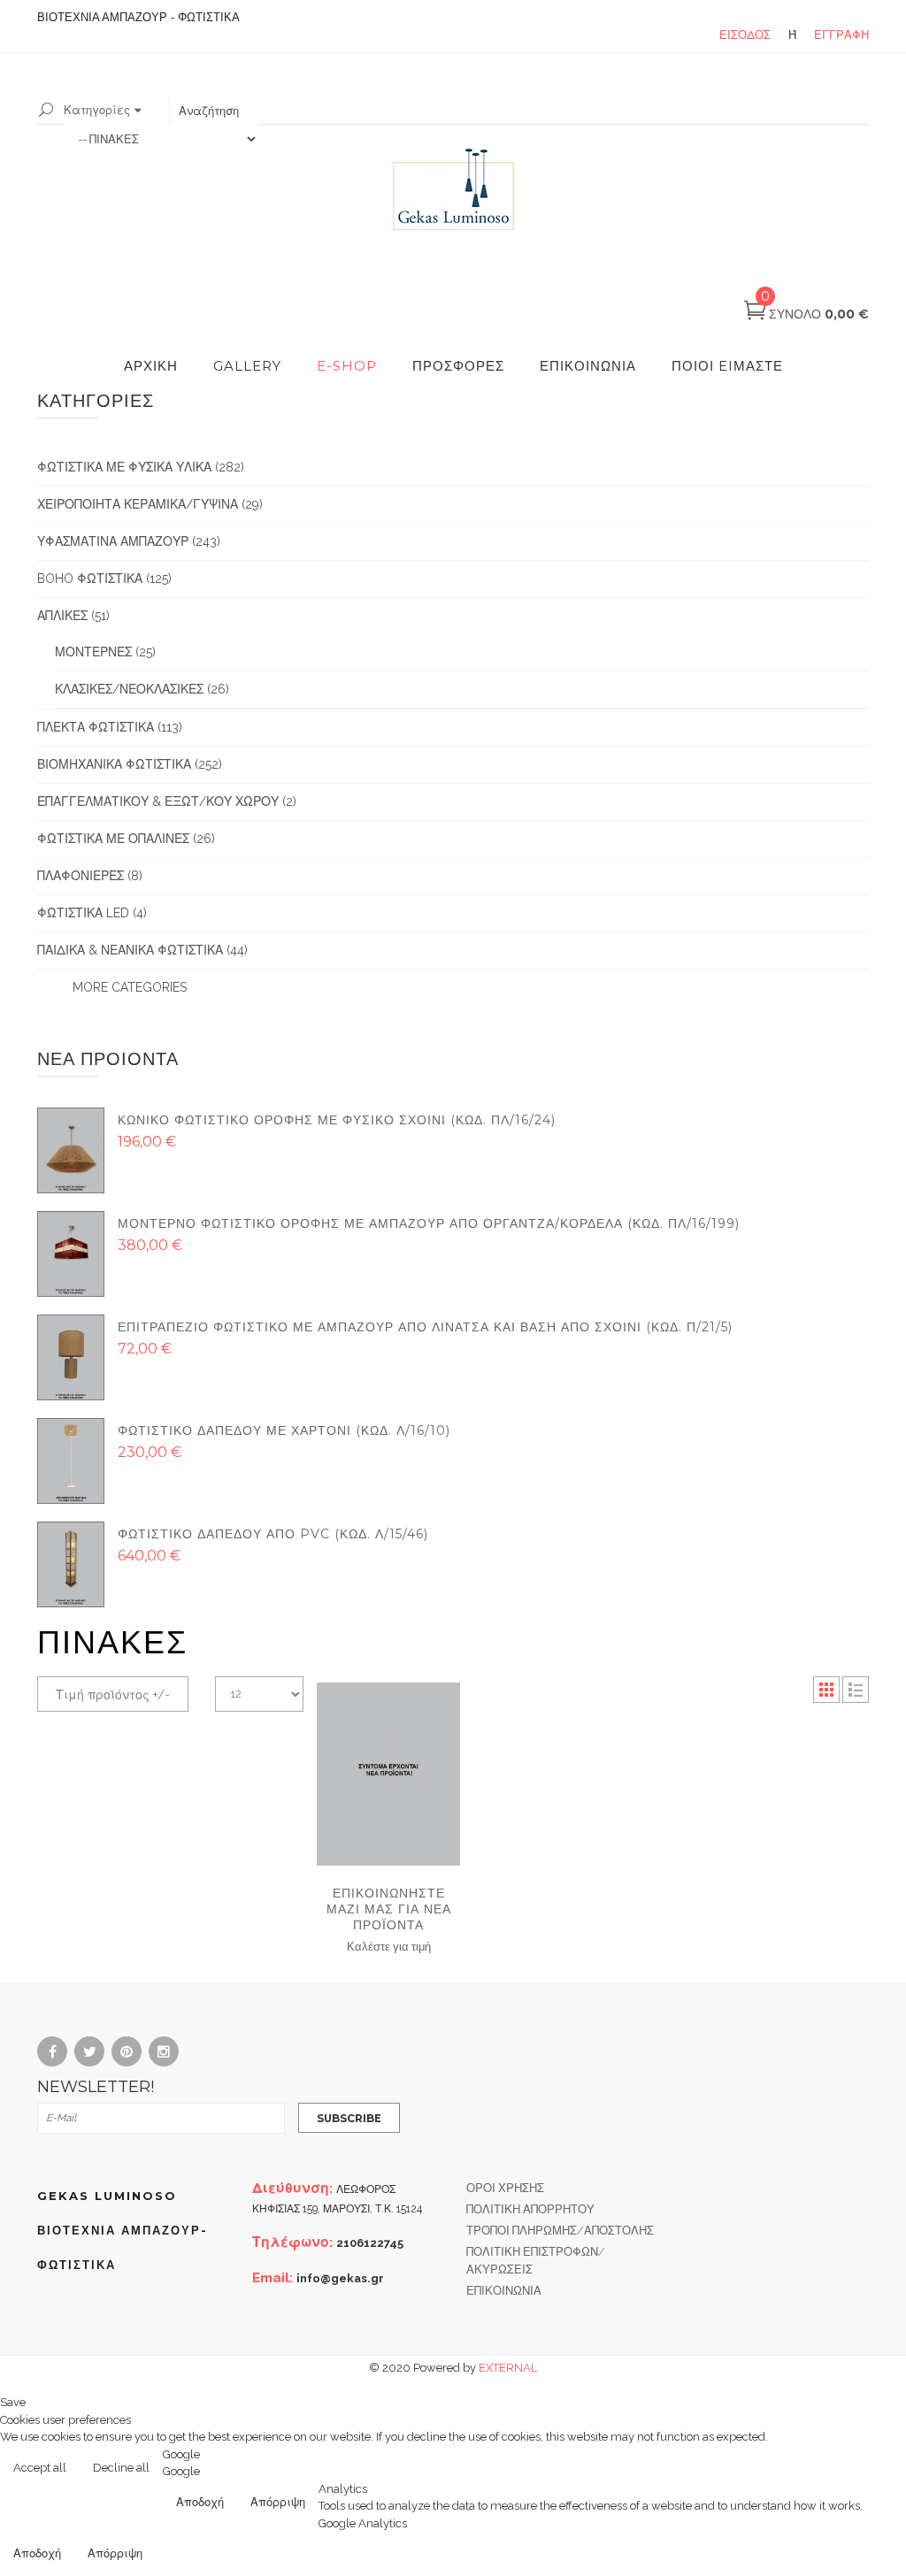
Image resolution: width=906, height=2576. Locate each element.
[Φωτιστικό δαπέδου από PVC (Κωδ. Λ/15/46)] (71, 1564)
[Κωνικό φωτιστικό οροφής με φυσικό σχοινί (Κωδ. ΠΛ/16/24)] (71, 1150)
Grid (826, 1690)
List (856, 1690)
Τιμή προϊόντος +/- (113, 1695)
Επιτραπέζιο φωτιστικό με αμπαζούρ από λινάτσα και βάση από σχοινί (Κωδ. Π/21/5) (425, 1327)
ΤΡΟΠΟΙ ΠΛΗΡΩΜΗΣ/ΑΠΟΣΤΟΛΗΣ (560, 2231)
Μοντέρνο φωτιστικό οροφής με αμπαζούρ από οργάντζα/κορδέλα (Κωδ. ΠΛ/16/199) (429, 1223)
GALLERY (247, 366)
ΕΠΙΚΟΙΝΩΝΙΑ (588, 366)
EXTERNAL (508, 2368)
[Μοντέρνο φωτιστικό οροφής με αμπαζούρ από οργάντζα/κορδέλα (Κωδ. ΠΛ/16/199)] (71, 1253)
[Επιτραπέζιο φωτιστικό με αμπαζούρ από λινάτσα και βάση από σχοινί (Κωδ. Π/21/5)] (71, 1357)
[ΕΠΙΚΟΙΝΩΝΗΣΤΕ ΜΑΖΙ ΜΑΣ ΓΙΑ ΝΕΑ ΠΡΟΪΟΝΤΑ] (388, 1774)
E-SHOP (347, 366)
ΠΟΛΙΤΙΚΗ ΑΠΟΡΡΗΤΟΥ (530, 2209)
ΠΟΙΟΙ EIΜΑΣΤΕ (727, 366)
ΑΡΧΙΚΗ (151, 366)
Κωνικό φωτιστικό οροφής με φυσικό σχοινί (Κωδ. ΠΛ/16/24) (337, 1120)
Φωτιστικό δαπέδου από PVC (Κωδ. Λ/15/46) (273, 1534)
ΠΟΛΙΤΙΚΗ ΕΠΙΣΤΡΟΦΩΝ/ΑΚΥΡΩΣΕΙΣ (536, 2261)
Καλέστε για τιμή (389, 1946)
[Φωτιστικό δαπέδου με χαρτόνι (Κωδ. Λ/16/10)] (71, 1460)
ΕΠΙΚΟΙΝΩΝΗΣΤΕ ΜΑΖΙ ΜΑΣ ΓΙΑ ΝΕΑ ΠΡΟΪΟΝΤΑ (389, 1909)
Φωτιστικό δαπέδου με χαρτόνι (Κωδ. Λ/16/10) (284, 1430)
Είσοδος (745, 35)
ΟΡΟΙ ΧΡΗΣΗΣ (505, 2188)
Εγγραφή (841, 35)
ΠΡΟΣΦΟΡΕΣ (458, 366)
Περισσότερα (854, 2469)
